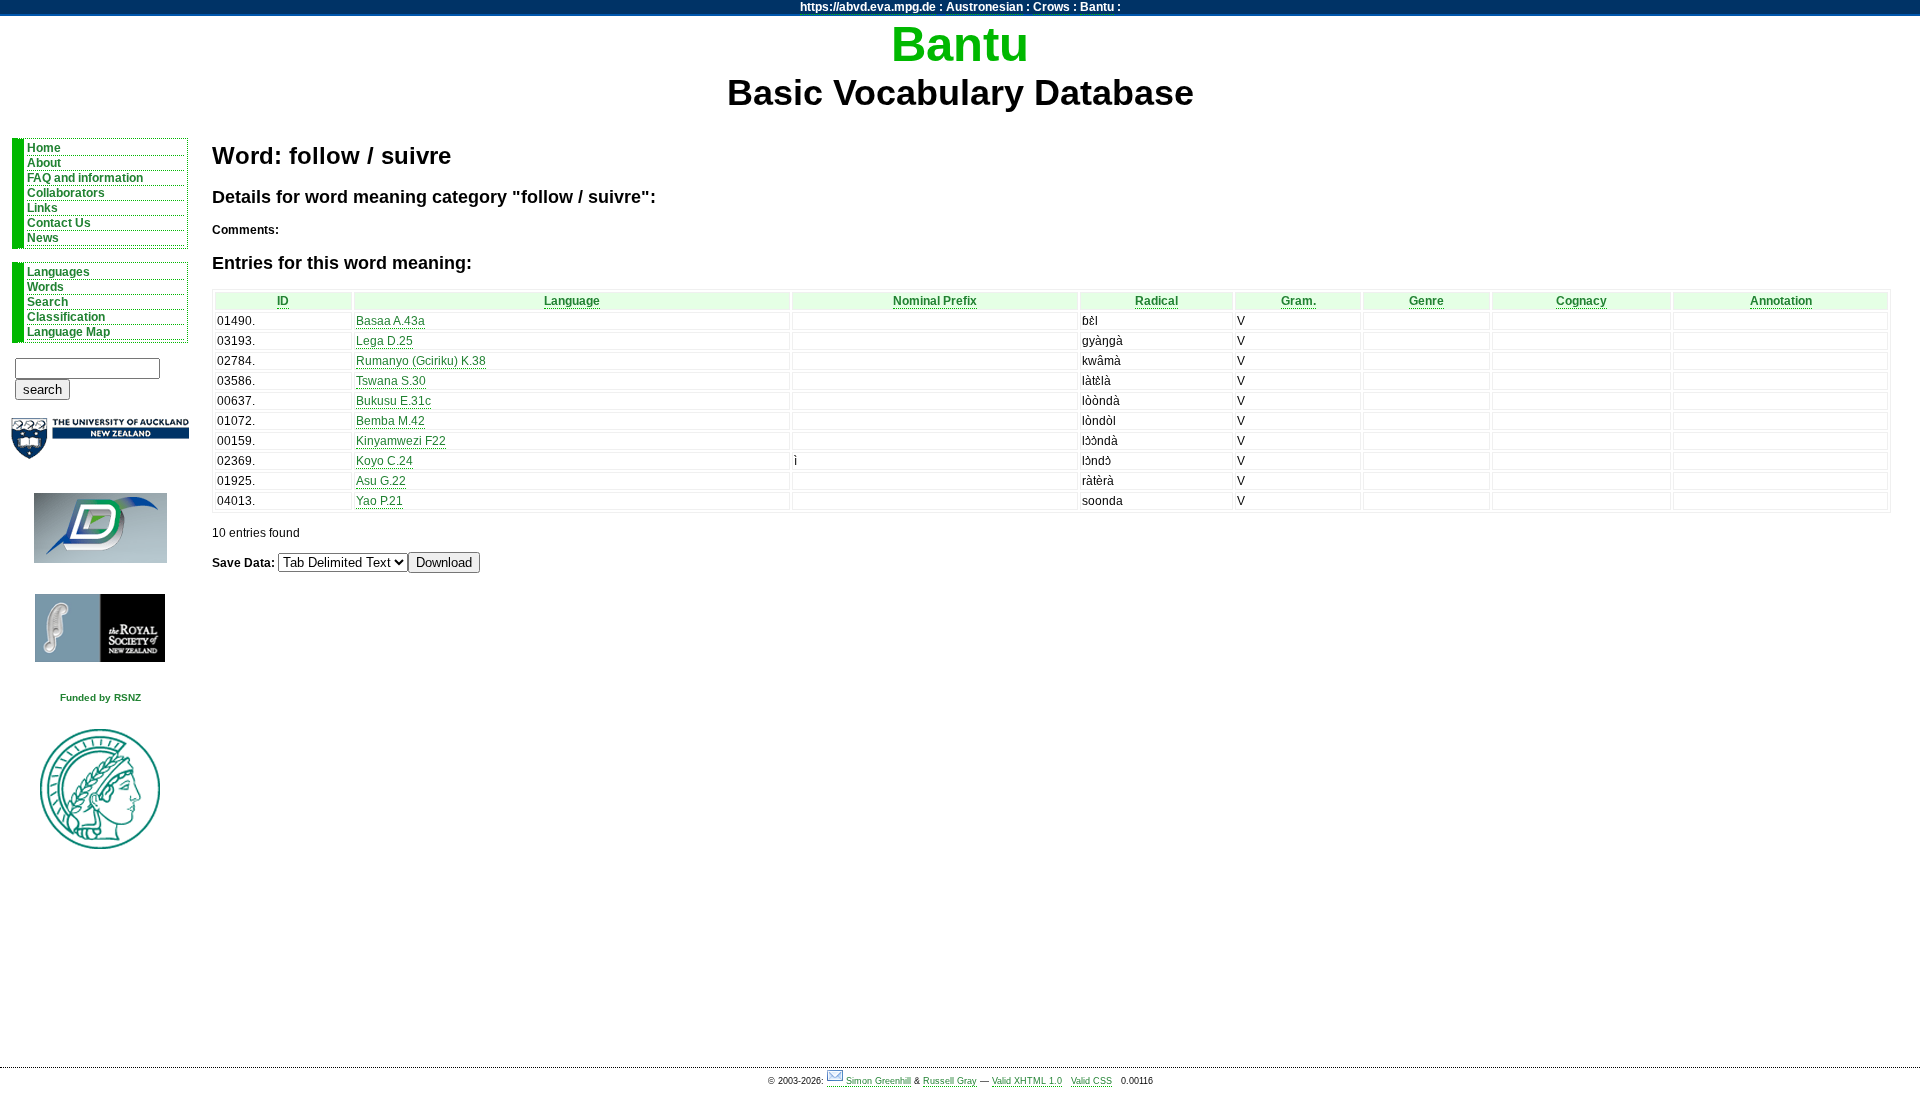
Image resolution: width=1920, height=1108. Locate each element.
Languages (58, 272)
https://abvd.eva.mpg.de (868, 7)
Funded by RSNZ (100, 697)
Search (47, 302)
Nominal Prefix (935, 301)
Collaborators (66, 193)
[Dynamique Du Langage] (100, 534)
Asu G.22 (381, 481)
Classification (66, 317)
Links (42, 208)
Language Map (68, 332)
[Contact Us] (836, 1081)
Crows (1051, 7)
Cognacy (1581, 301)
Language (572, 301)
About (44, 163)
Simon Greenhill (878, 1081)
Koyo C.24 (384, 461)
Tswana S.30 (391, 381)
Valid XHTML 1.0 (1027, 1081)
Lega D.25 (384, 341)
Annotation (1781, 301)
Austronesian (984, 7)
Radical (1156, 301)
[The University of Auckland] (100, 446)
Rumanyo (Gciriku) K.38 (421, 361)
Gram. (1298, 301)
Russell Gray (950, 1081)
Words (45, 287)
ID (283, 301)
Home (44, 148)
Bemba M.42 (390, 421)
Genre (1426, 301)
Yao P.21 (379, 501)
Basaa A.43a (390, 321)
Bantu (1097, 7)
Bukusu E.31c (393, 401)
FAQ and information (85, 178)
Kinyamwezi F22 (401, 441)
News (43, 238)
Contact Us (59, 223)
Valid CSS (1091, 1081)
